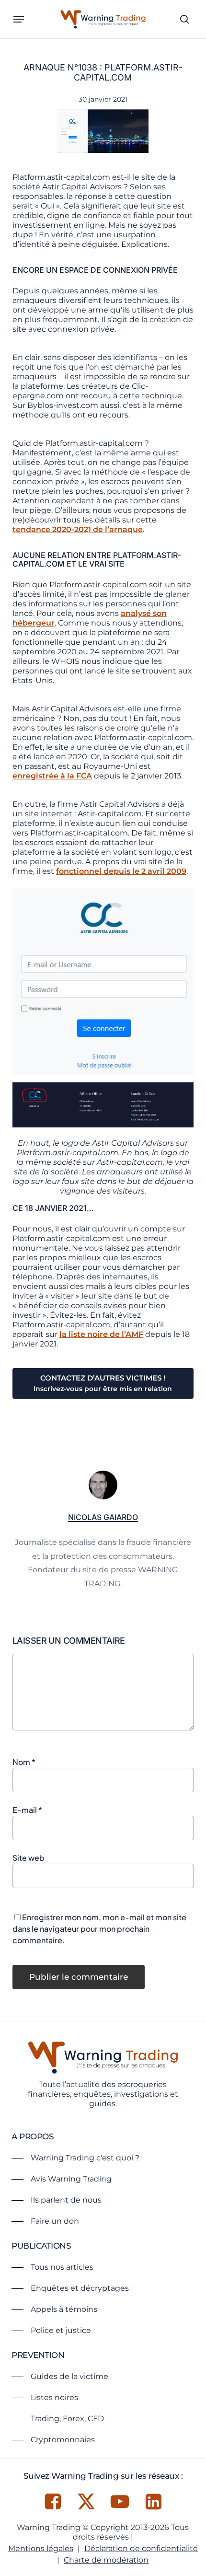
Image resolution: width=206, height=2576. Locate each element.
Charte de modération (106, 2560)
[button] (19, 19)
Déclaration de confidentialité (141, 2548)
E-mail (27, 1810)
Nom (24, 1762)
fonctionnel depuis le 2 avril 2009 (121, 871)
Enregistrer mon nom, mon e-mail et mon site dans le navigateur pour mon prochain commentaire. (99, 1929)
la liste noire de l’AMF (101, 1334)
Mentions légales (41, 2548)
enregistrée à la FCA (52, 776)
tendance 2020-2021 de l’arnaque (78, 529)
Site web (29, 1858)
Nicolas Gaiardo (103, 1517)
